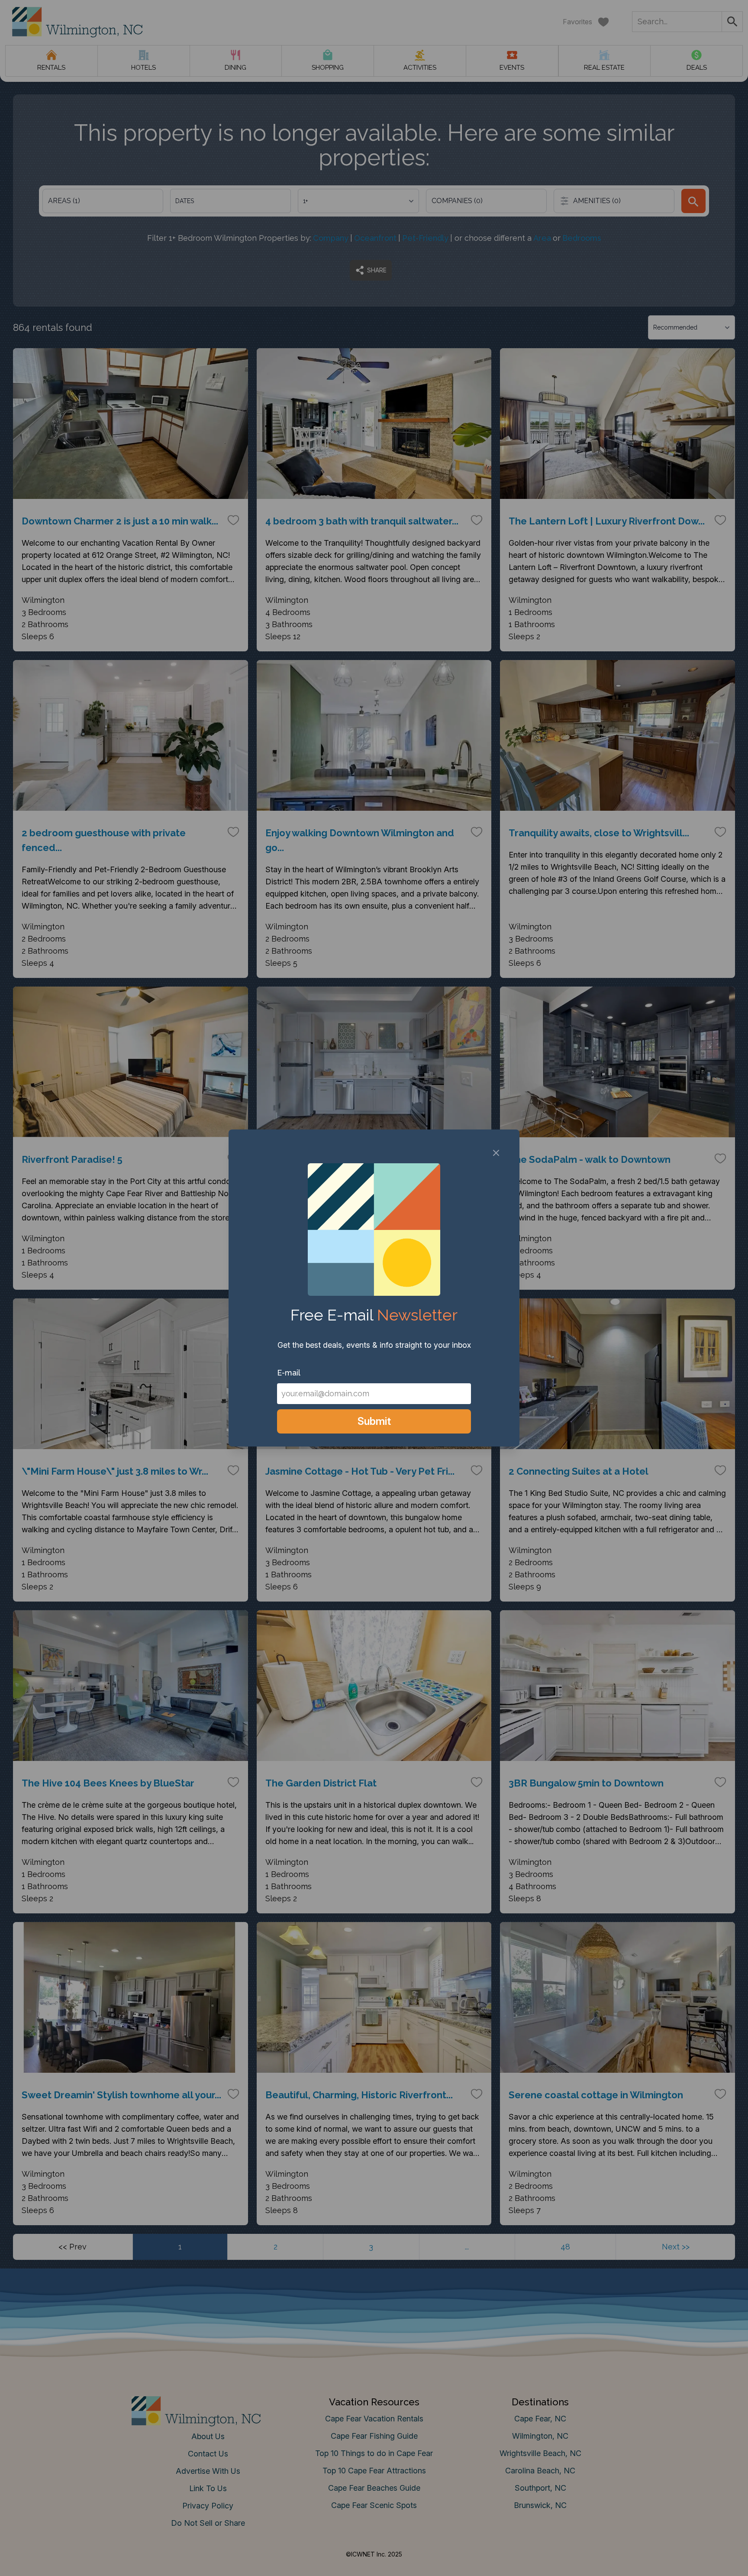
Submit (374, 1421)
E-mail (289, 1373)
